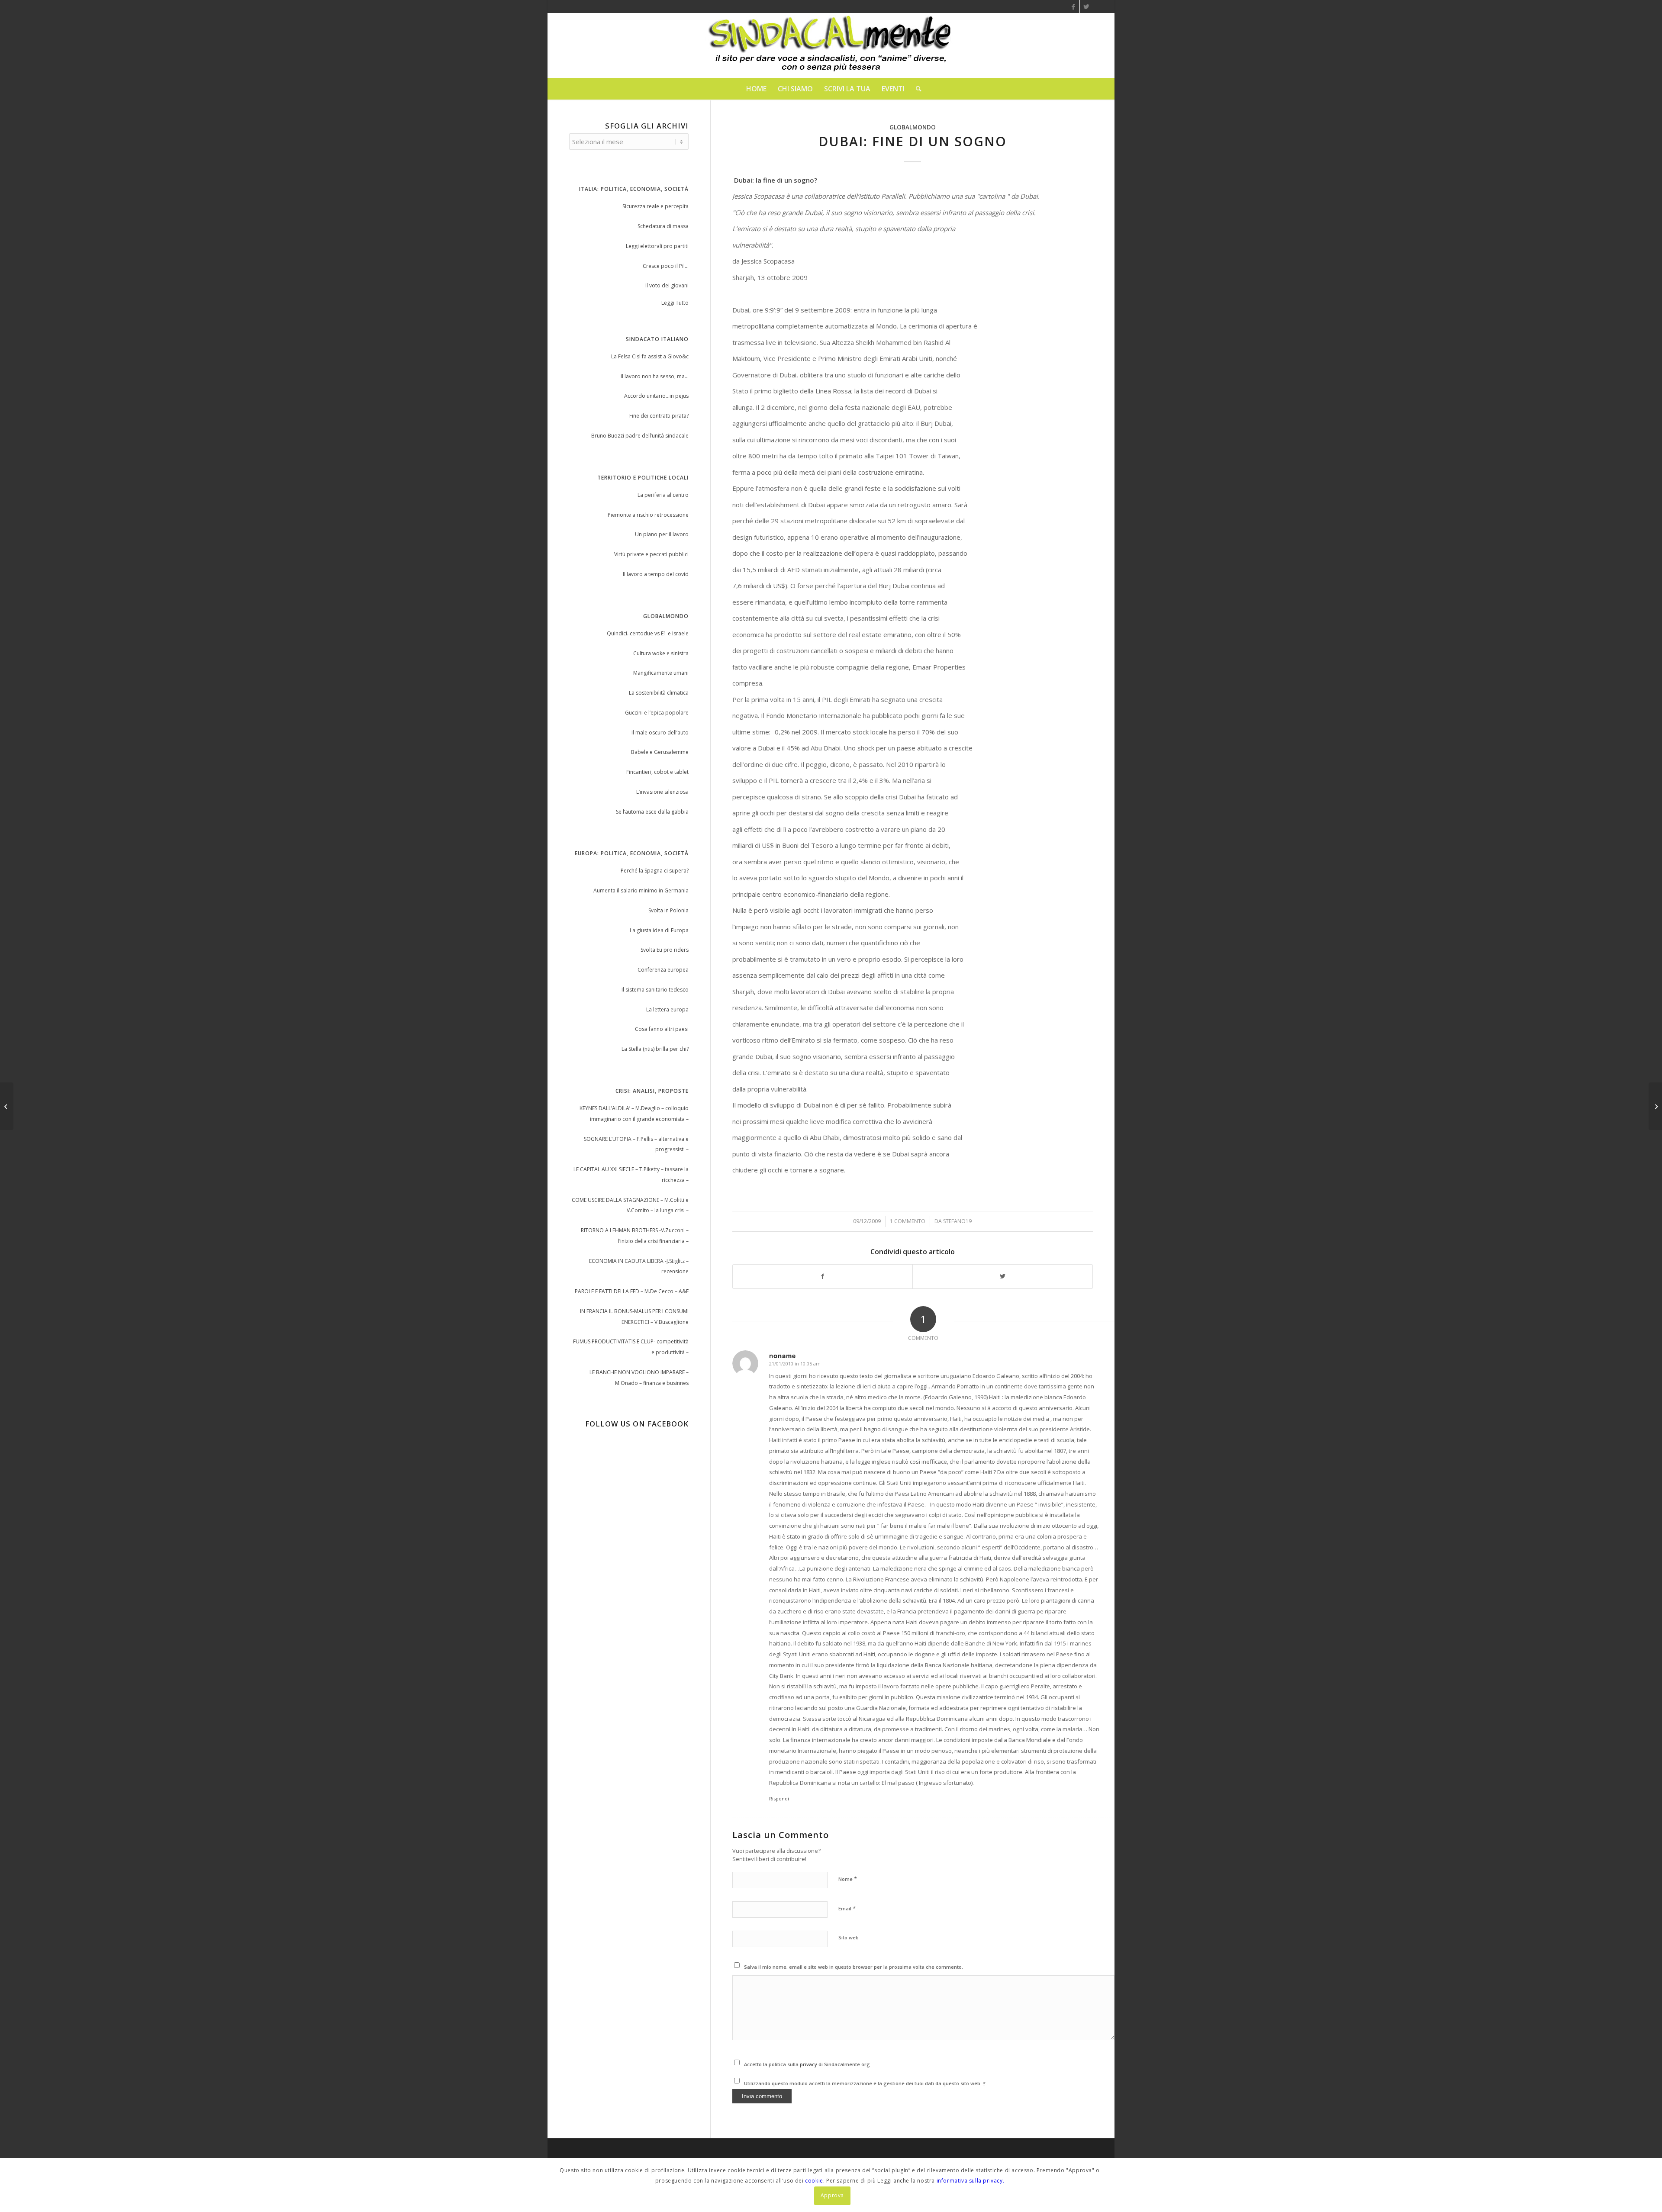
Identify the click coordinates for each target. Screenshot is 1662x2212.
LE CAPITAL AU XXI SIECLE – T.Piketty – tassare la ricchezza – (631, 1175)
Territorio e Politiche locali (643, 478)
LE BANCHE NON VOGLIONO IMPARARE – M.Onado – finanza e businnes (639, 1378)
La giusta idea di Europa (659, 930)
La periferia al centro (663, 495)
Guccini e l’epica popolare (657, 713)
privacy (809, 2064)
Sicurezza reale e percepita (655, 206)
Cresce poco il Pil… (666, 266)
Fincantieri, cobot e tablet (657, 772)
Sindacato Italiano (657, 339)
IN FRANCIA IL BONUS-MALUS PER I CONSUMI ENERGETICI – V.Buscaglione (634, 1317)
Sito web (849, 1937)
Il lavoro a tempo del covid (656, 574)
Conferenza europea (663, 970)
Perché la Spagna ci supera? (655, 871)
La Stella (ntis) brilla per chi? (655, 1049)
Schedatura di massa (663, 226)
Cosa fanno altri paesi (662, 1029)
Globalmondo (913, 127)
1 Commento (908, 1221)
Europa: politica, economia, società (632, 853)
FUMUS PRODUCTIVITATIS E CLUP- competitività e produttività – (631, 1347)
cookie (814, 2181)
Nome (848, 1879)
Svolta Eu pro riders (665, 950)
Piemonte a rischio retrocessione (648, 515)
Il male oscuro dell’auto (660, 733)
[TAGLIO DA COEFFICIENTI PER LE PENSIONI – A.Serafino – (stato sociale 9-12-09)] (7, 1106)
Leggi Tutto (675, 303)
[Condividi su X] (1003, 1277)
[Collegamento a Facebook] (1073, 6)
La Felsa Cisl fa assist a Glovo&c (650, 356)
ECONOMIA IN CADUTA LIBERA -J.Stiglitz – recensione (639, 1266)
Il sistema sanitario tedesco (655, 990)
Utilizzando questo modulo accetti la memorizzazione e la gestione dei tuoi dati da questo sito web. (865, 2083)
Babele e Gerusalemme (660, 752)
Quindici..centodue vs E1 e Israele (648, 633)
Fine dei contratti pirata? (659, 416)
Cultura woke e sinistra (661, 653)
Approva (832, 2195)
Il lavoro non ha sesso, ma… (655, 376)
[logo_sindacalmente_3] (831, 45)
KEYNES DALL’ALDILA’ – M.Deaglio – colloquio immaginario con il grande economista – (634, 1114)
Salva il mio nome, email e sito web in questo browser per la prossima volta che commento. (854, 1967)
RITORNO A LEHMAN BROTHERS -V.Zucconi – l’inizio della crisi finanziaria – (635, 1236)
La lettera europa (667, 1009)
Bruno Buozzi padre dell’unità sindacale (640, 436)
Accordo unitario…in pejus (656, 396)
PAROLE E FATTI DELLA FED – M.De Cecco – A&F (632, 1291)
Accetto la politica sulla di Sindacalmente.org (807, 2064)
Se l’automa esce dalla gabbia (652, 812)
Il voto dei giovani (667, 285)
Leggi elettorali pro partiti (657, 246)
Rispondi (779, 1798)
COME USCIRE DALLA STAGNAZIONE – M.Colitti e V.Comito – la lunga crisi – (630, 1205)
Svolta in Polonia (668, 910)
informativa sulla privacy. (971, 2181)
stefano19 (957, 1221)
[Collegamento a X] (1086, 6)
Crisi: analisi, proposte (652, 1091)
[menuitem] (756, 89)
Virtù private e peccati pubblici (651, 554)
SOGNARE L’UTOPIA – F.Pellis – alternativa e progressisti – (636, 1144)
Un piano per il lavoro (662, 534)
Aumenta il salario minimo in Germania (641, 890)
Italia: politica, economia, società (634, 189)
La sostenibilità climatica (659, 693)
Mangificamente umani (661, 673)
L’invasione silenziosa (662, 792)
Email (847, 1908)
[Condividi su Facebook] (823, 1277)
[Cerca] (916, 89)
